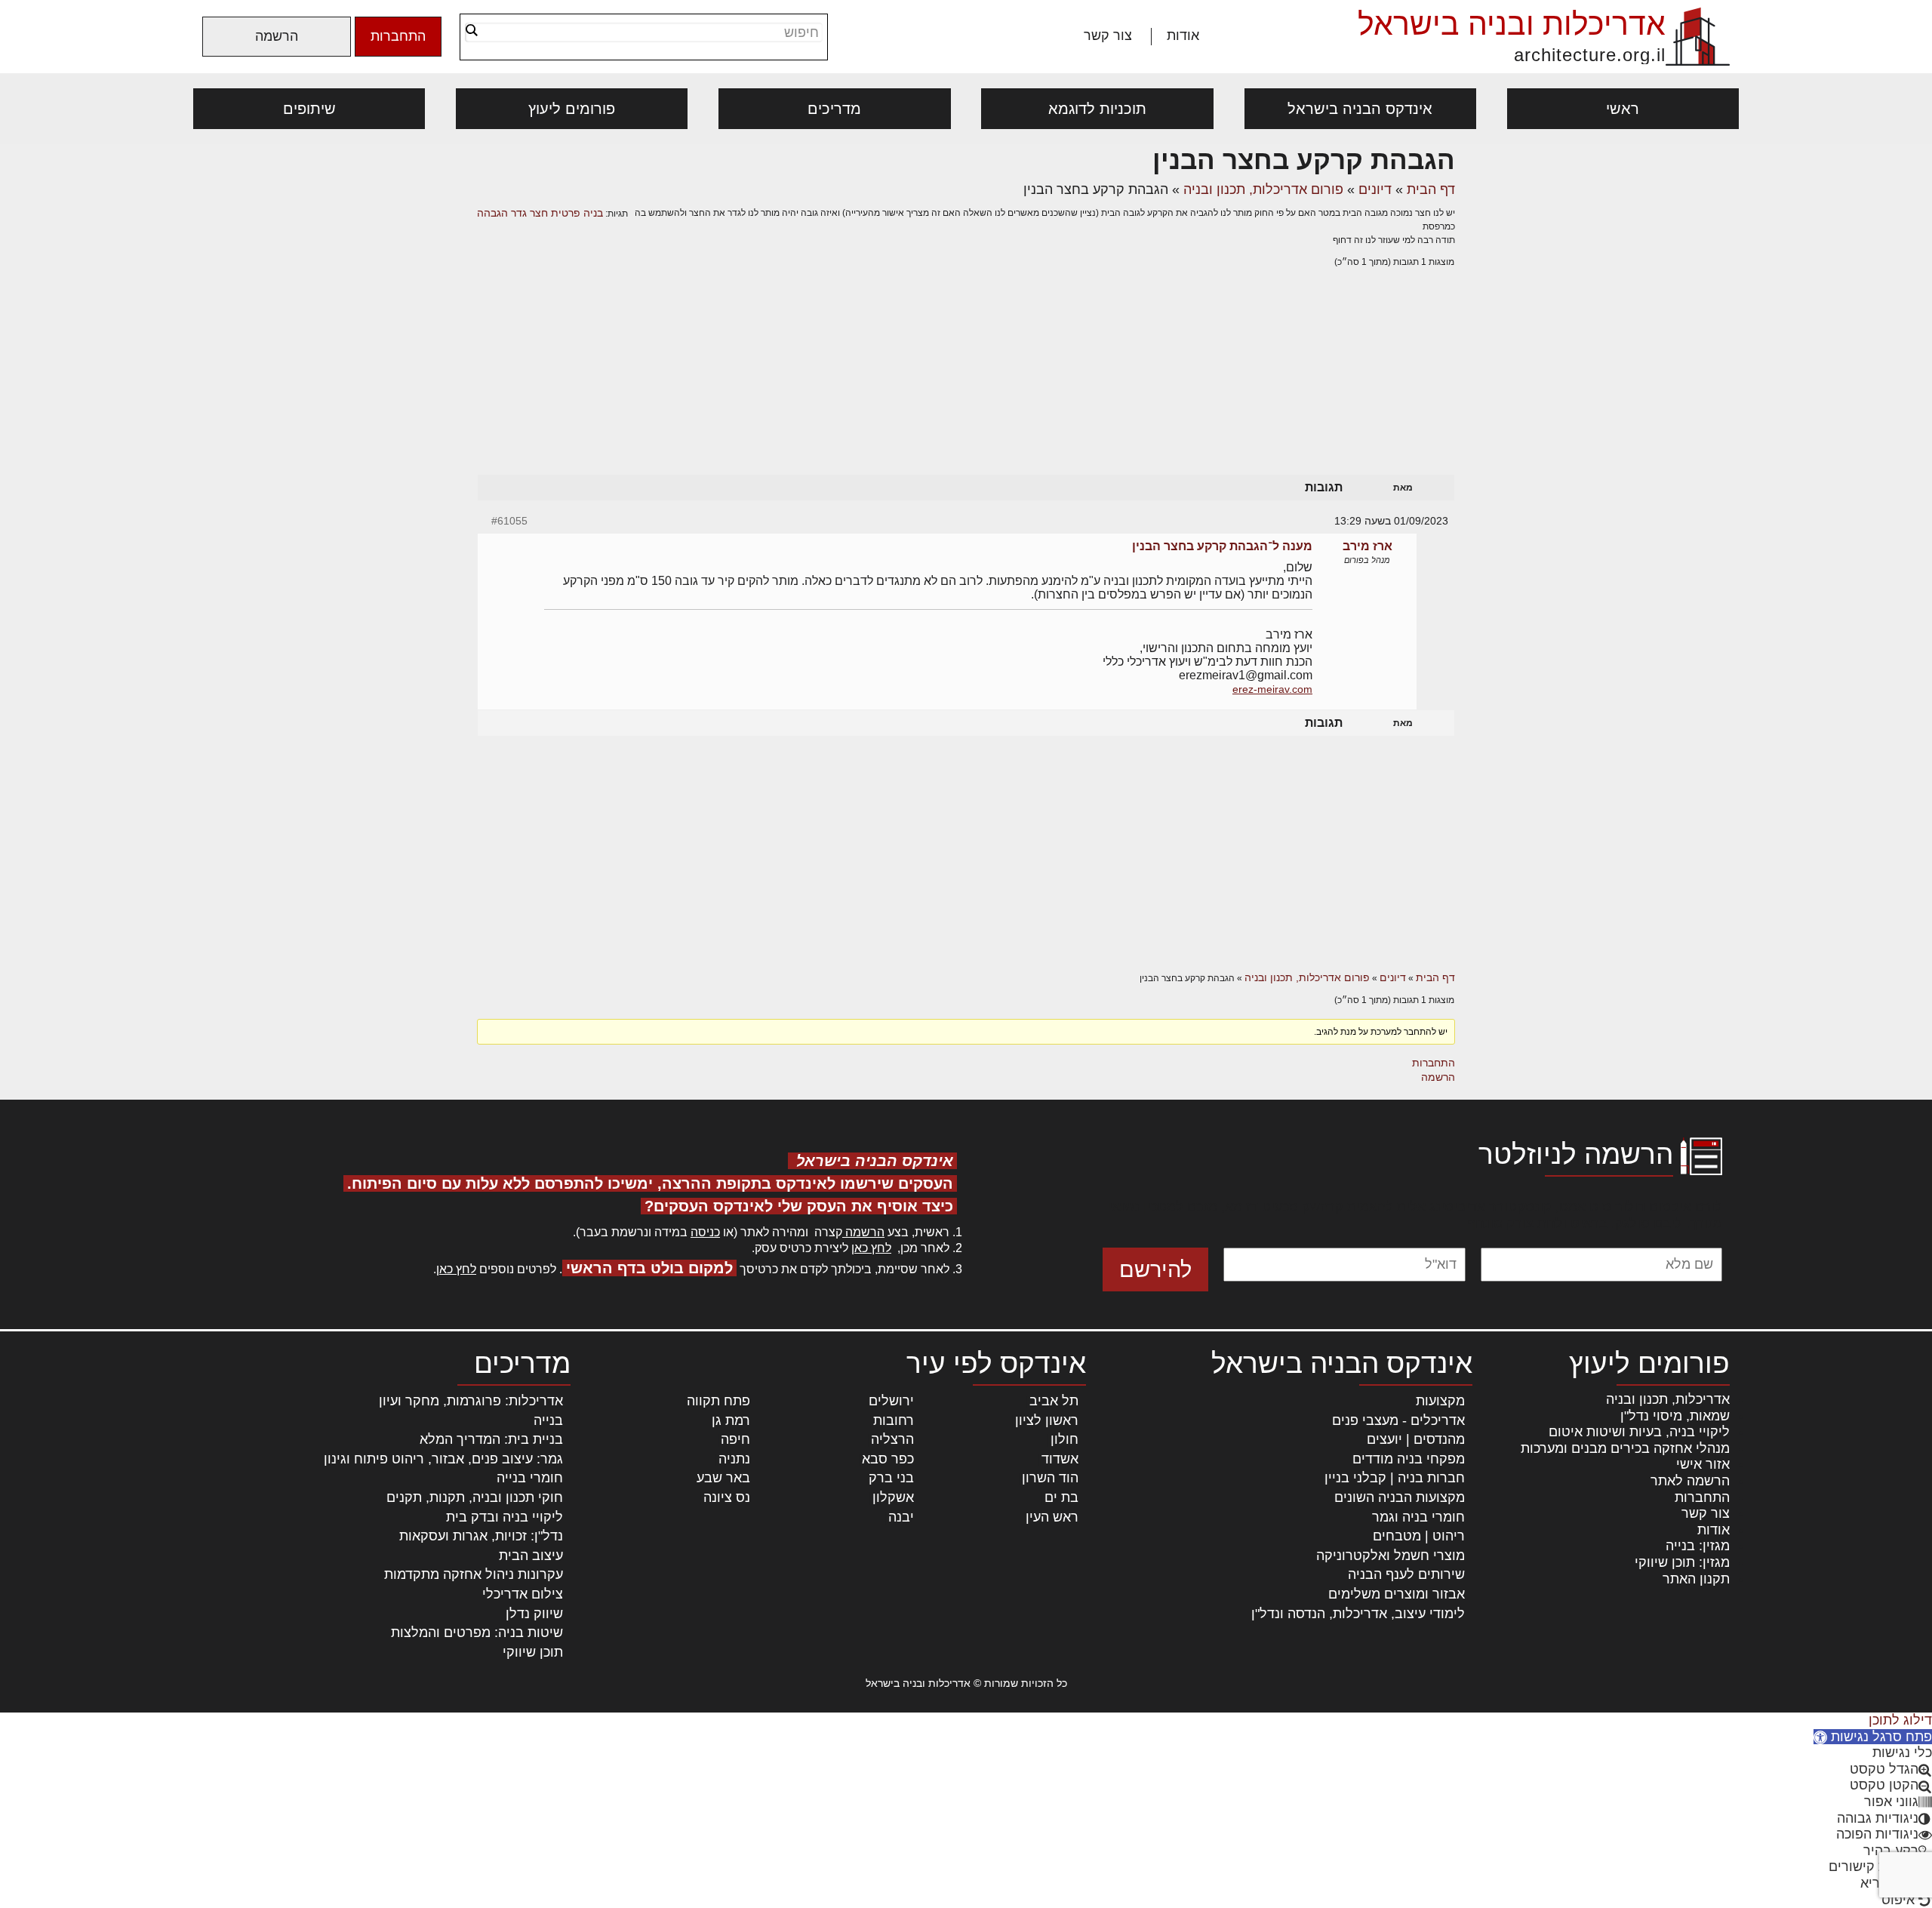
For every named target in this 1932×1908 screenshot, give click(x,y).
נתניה (734, 1459)
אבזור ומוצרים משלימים (1397, 1594)
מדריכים (834, 109)
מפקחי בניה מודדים (1409, 1459)
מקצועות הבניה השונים (1400, 1497)
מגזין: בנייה (1698, 1546)
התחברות (398, 36)
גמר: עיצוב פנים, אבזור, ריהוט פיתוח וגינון (443, 1459)
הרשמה (277, 36)
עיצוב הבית (531, 1556)
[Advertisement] (966, 386)
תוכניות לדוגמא (1097, 109)
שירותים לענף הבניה (1406, 1574)
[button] (1873, 1737)
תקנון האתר (1696, 1579)
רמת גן (731, 1420)
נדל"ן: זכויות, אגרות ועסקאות (481, 1536)
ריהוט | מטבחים (1419, 1536)
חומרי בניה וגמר (1418, 1517)
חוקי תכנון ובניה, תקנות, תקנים (475, 1497)
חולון (1064, 1439)
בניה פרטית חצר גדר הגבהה (540, 213)
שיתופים (309, 109)
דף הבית (1431, 189)
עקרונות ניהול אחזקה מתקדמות (474, 1574)
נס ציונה (727, 1497)
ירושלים (891, 1401)
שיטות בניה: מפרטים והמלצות (477, 1633)
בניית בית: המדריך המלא (491, 1439)
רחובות (894, 1420)
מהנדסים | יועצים (1416, 1439)
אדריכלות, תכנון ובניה (1668, 1399)
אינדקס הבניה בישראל (1360, 109)
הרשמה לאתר (1690, 1481)
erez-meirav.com (1272, 689)
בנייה (548, 1420)
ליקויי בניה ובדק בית (505, 1517)
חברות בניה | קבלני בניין (1395, 1478)
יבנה (901, 1517)
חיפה (735, 1439)
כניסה (705, 1232)
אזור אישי (1703, 1464)
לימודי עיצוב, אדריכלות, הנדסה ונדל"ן (1358, 1614)
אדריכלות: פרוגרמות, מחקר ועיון (471, 1401)
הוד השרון (1050, 1478)
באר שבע (723, 1478)
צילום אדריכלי (523, 1594)
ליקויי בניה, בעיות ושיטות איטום (1639, 1432)
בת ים (1061, 1497)
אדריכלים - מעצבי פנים (1398, 1420)
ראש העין (1052, 1517)
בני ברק (891, 1478)
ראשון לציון (1047, 1420)
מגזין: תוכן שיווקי (1682, 1562)
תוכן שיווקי (533, 1652)
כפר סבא (888, 1459)
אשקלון (893, 1497)
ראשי (1623, 109)
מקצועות (1440, 1401)
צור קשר (1108, 35)
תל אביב (1054, 1401)
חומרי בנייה (530, 1478)
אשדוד (1060, 1459)
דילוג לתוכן (1900, 1720)
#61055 (509, 521)
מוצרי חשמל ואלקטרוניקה (1391, 1556)
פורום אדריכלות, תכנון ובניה (1263, 189)
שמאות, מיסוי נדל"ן (1675, 1416)
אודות (1183, 35)
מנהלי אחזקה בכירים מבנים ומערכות (1625, 1448)
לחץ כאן (871, 1248)
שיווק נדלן (534, 1614)
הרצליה (892, 1439)
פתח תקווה (718, 1401)
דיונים (1375, 189)
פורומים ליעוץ (572, 109)
